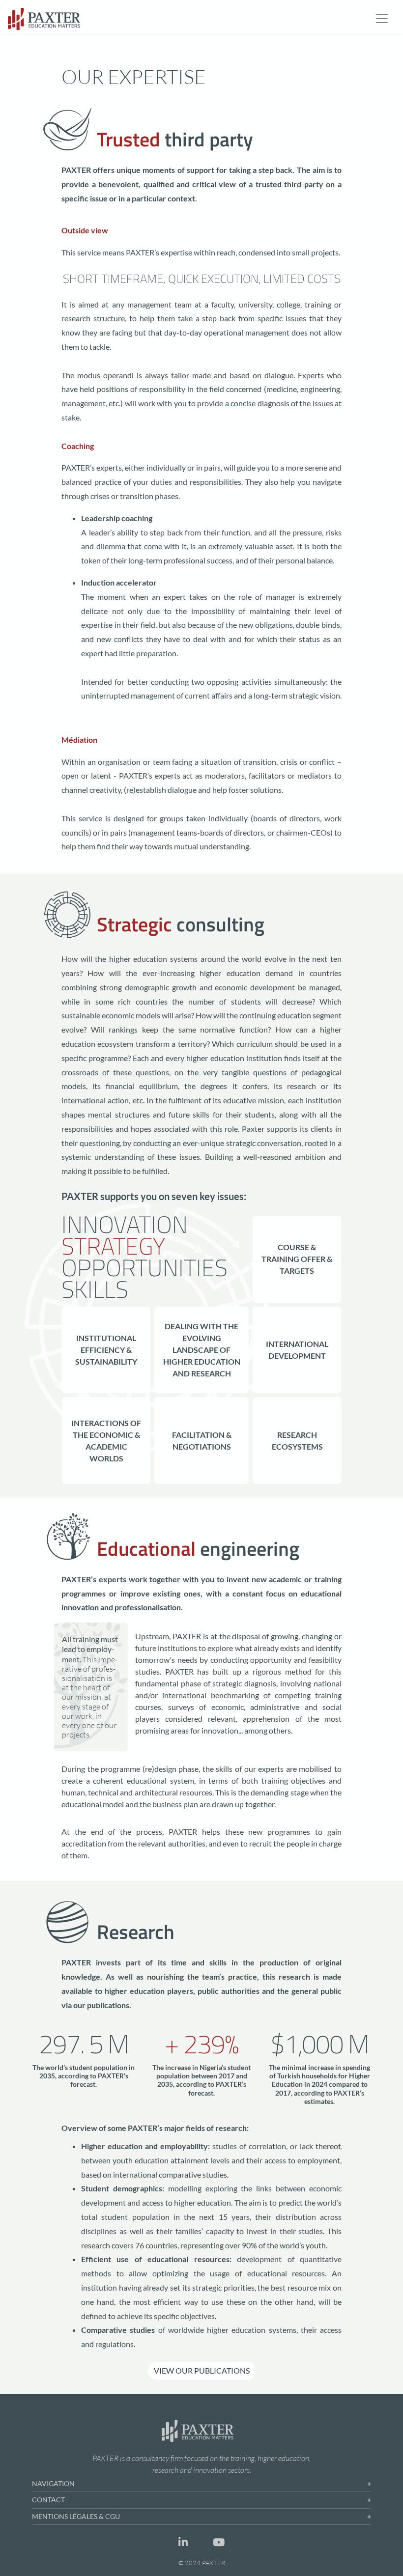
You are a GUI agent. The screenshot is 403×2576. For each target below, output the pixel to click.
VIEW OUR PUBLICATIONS (202, 2370)
